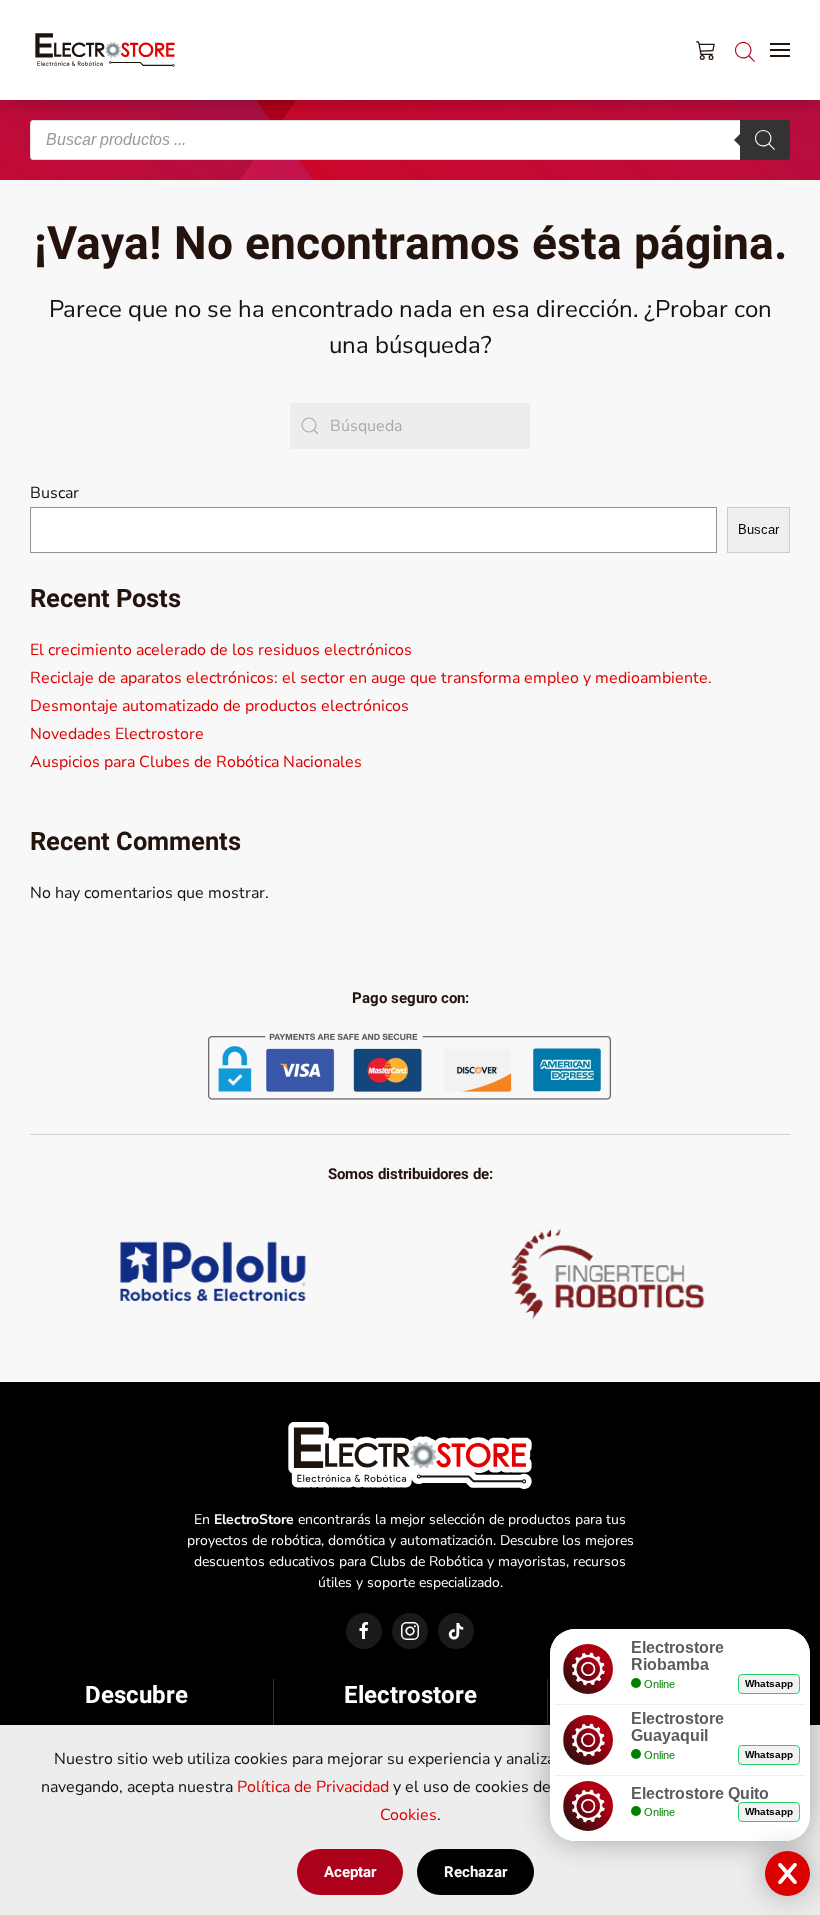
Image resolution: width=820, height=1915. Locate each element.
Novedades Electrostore (117, 734)
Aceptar (350, 1872)
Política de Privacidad (313, 1787)
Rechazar (475, 1872)
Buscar (54, 493)
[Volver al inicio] (105, 50)
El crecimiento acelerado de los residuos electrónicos (221, 650)
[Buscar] (765, 140)
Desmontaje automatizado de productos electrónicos (219, 706)
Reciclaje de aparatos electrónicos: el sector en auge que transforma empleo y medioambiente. (371, 678)
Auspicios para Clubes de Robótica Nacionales (196, 762)
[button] (780, 50)
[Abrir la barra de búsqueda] (745, 49)
